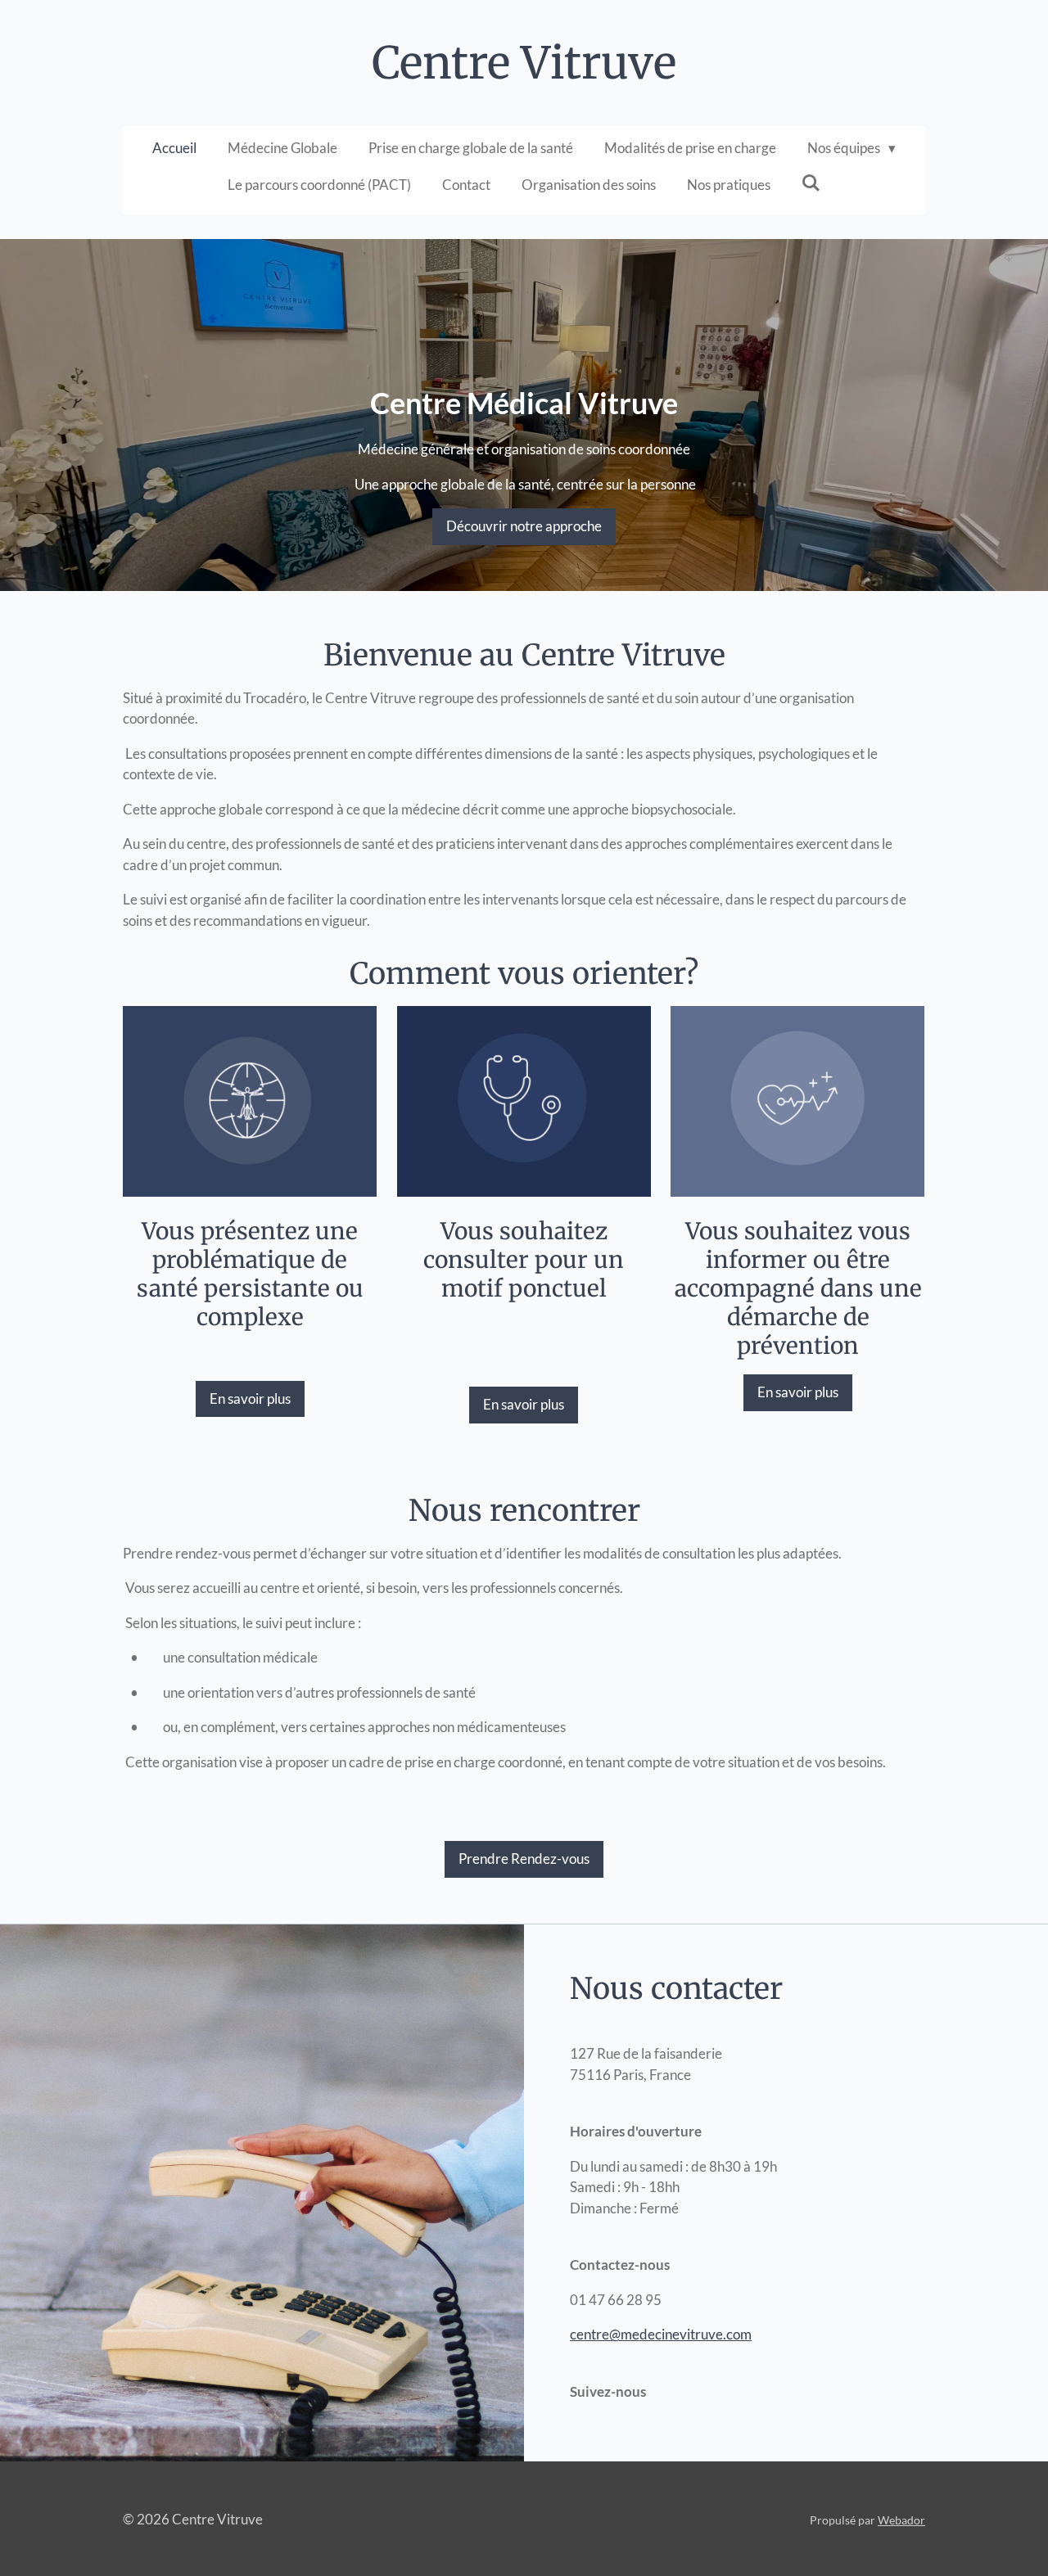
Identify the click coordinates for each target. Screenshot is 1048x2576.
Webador (901, 2520)
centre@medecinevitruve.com (661, 2334)
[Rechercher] (811, 183)
